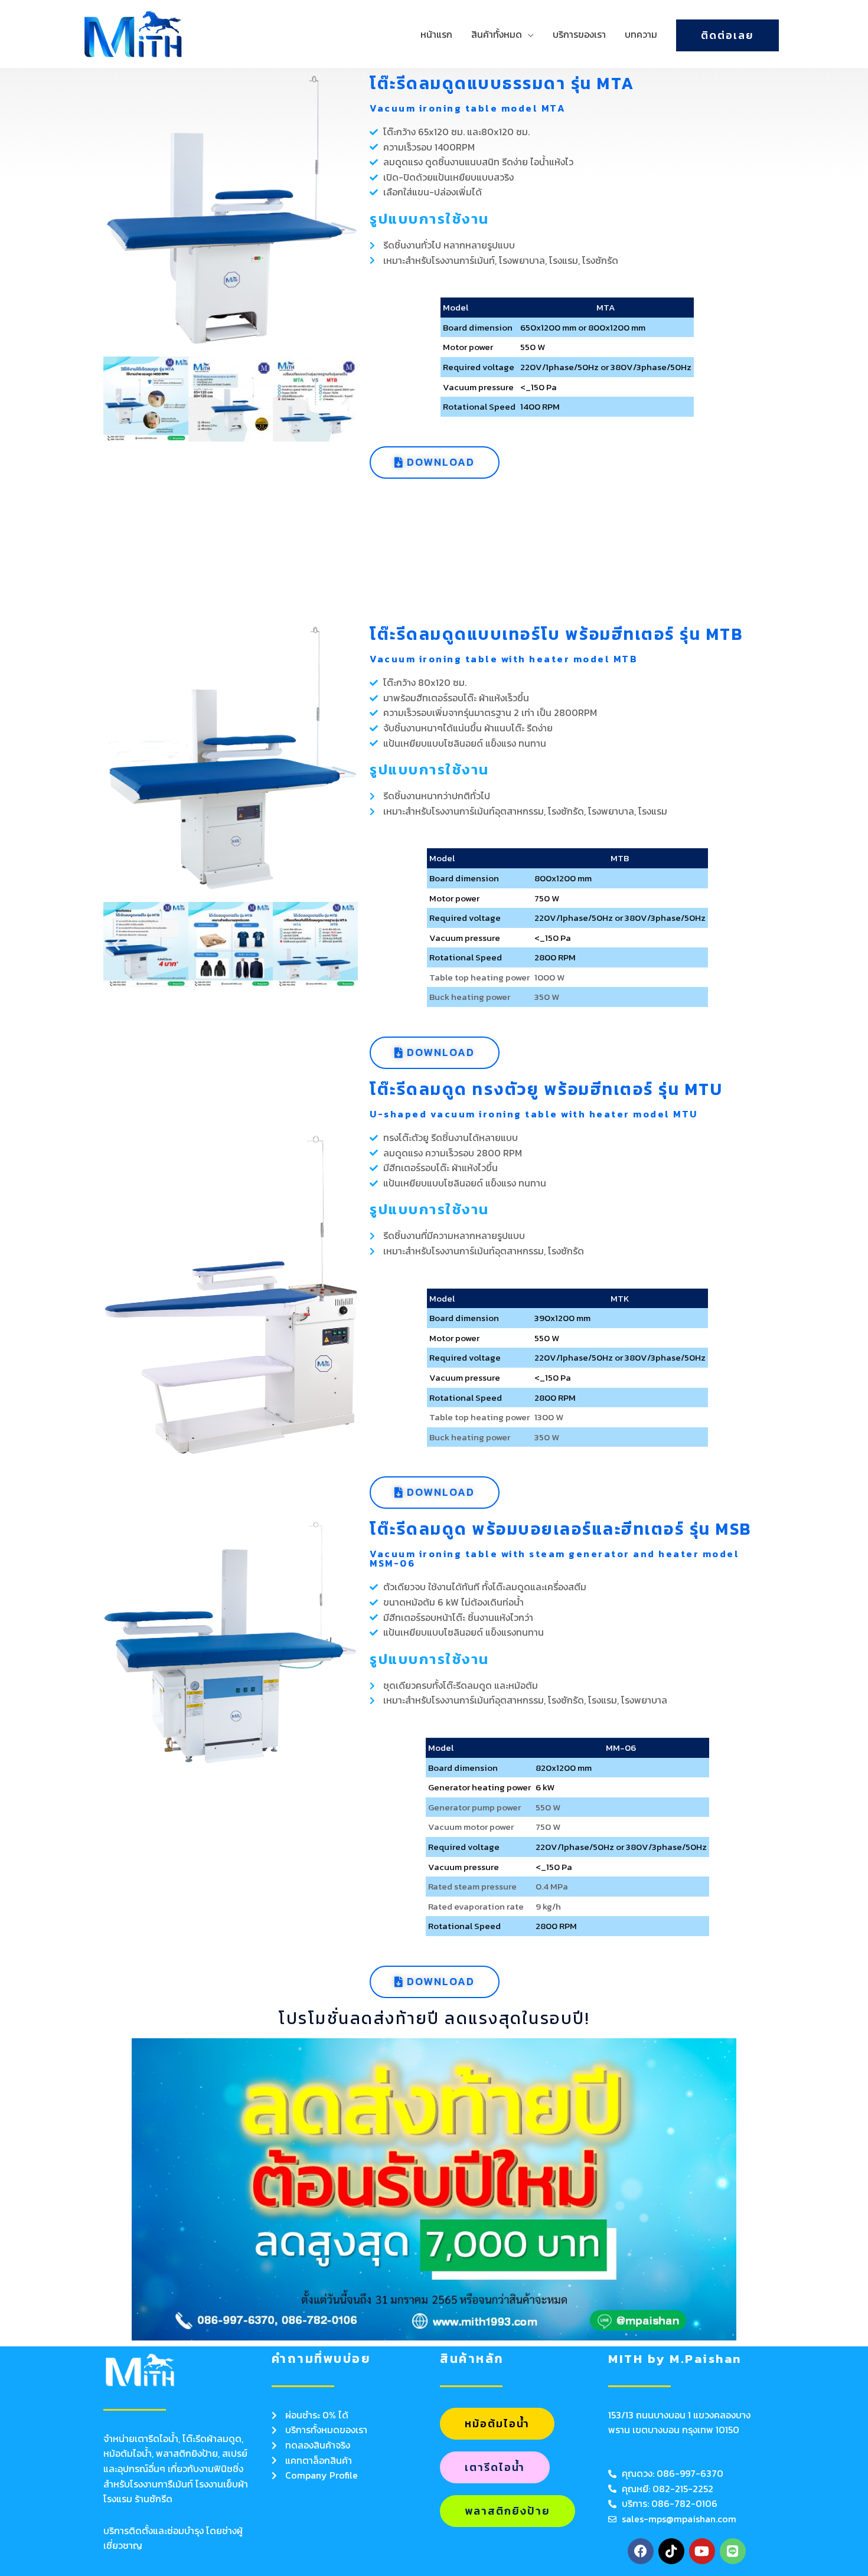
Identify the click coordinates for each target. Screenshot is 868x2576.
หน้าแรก (436, 34)
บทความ (641, 34)
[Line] (733, 2551)
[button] (117, 399)
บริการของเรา (579, 34)
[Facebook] (641, 2551)
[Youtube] (702, 2551)
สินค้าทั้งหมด (497, 34)
